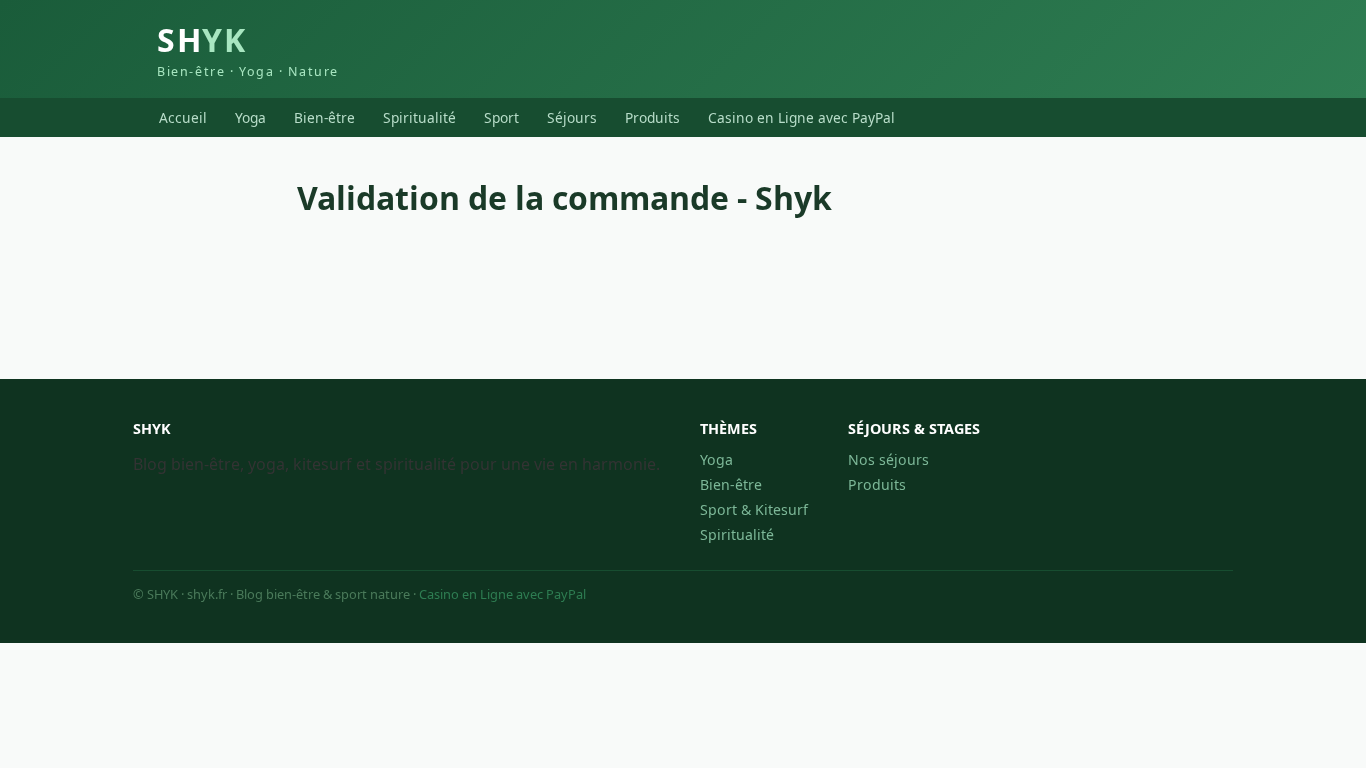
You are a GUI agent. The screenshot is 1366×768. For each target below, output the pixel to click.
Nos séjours (888, 459)
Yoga (250, 117)
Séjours (572, 117)
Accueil (183, 117)
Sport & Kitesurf (754, 509)
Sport (501, 117)
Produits (652, 117)
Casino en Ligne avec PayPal (801, 117)
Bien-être (324, 117)
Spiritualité (419, 117)
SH (248, 49)
